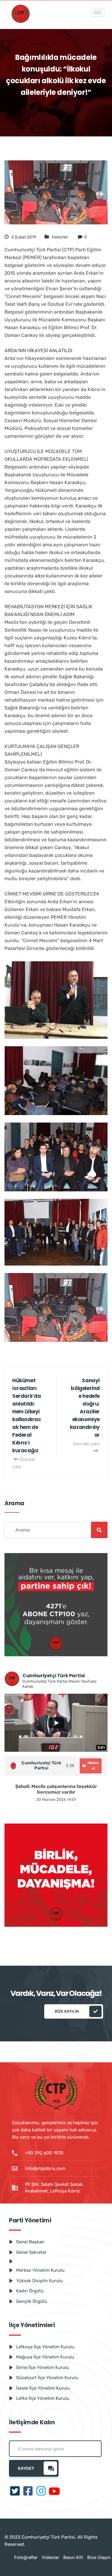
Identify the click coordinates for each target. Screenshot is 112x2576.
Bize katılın (67, 2011)
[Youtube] (54, 2492)
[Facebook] (28, 2492)
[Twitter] (15, 2492)
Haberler (60, 237)
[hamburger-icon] (98, 12)
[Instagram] (41, 2492)
